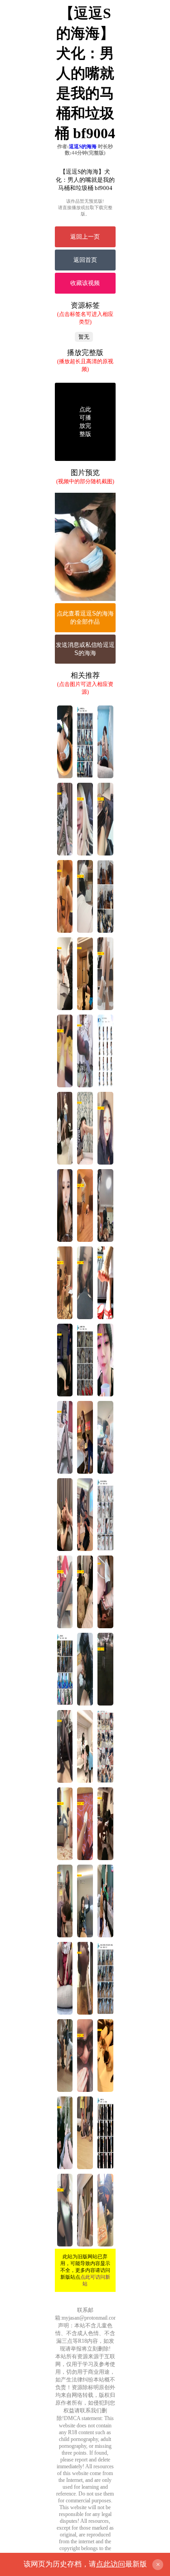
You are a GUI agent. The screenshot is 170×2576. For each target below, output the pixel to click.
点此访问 (111, 2564)
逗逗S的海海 (83, 146)
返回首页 (85, 260)
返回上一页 (85, 237)
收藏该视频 (85, 283)
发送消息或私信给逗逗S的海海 (85, 649)
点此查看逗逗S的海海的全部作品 (85, 618)
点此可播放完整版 (85, 422)
